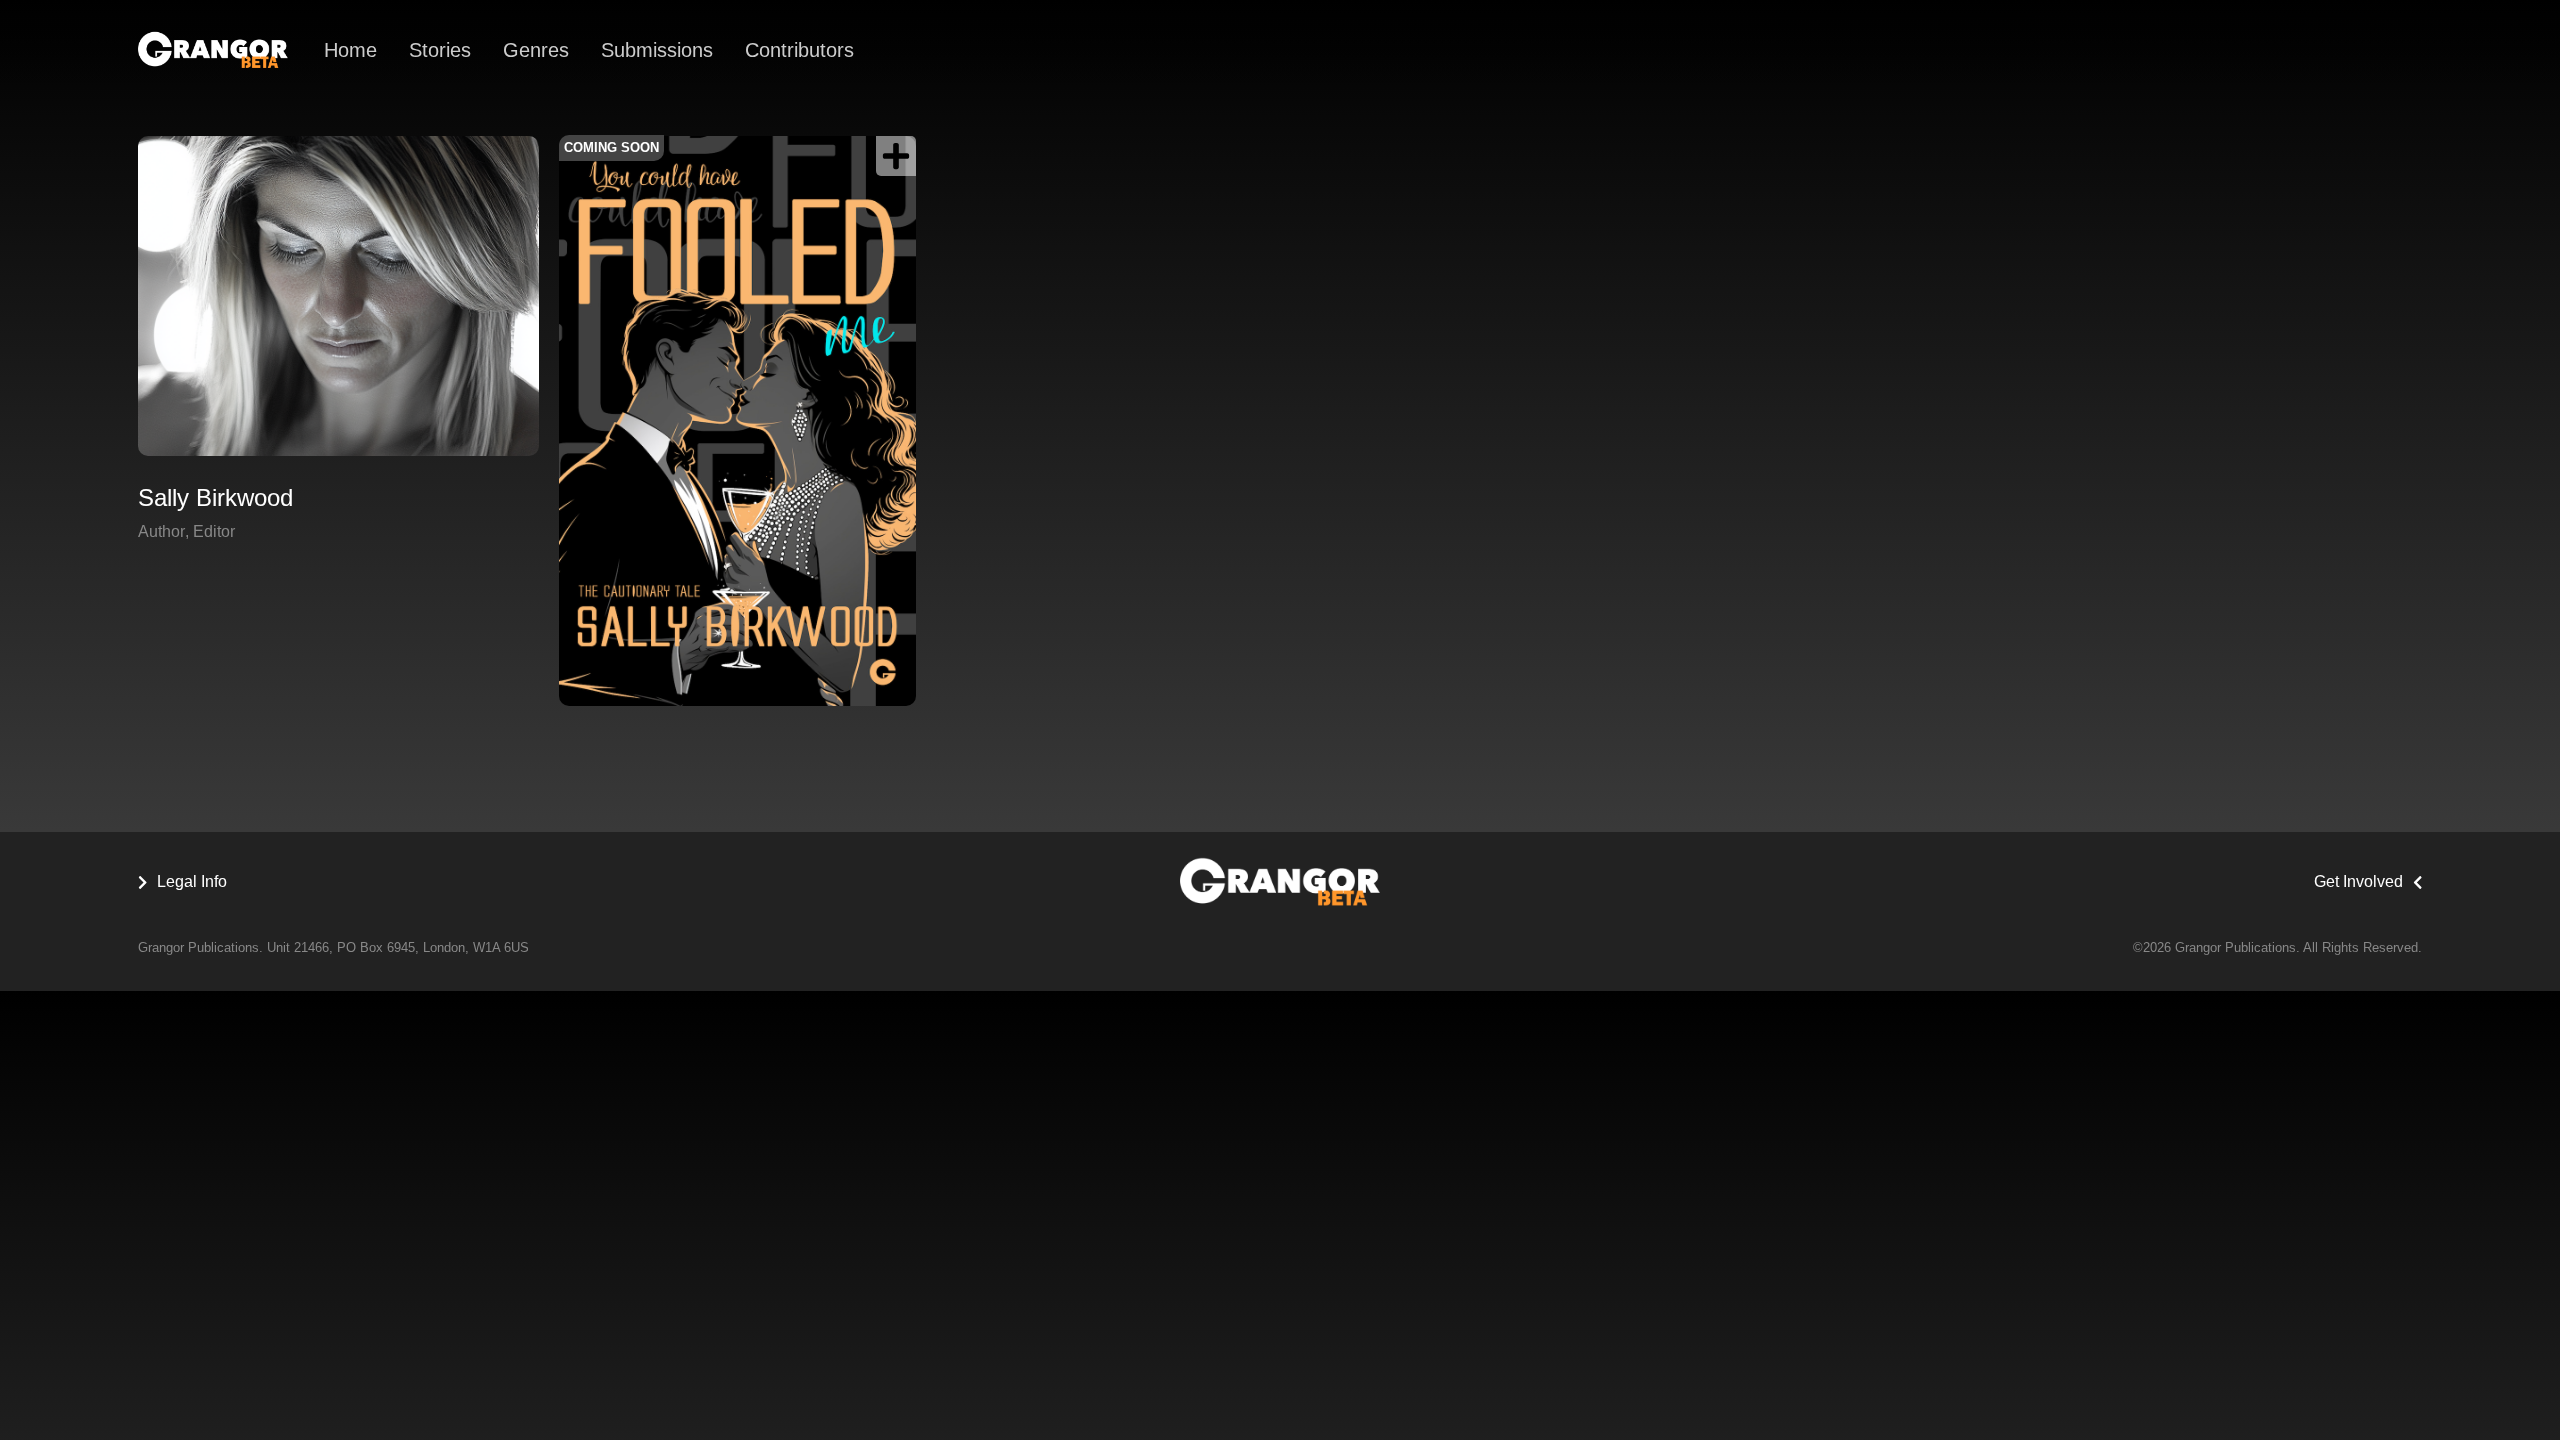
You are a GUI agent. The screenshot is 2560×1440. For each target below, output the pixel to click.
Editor (214, 531)
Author (161, 531)
